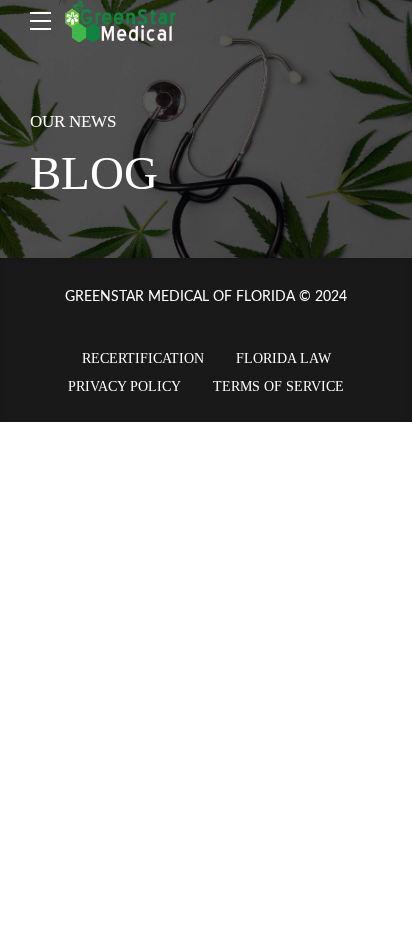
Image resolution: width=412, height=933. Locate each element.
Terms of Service (278, 386)
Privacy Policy (124, 386)
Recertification (143, 358)
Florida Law (283, 358)
